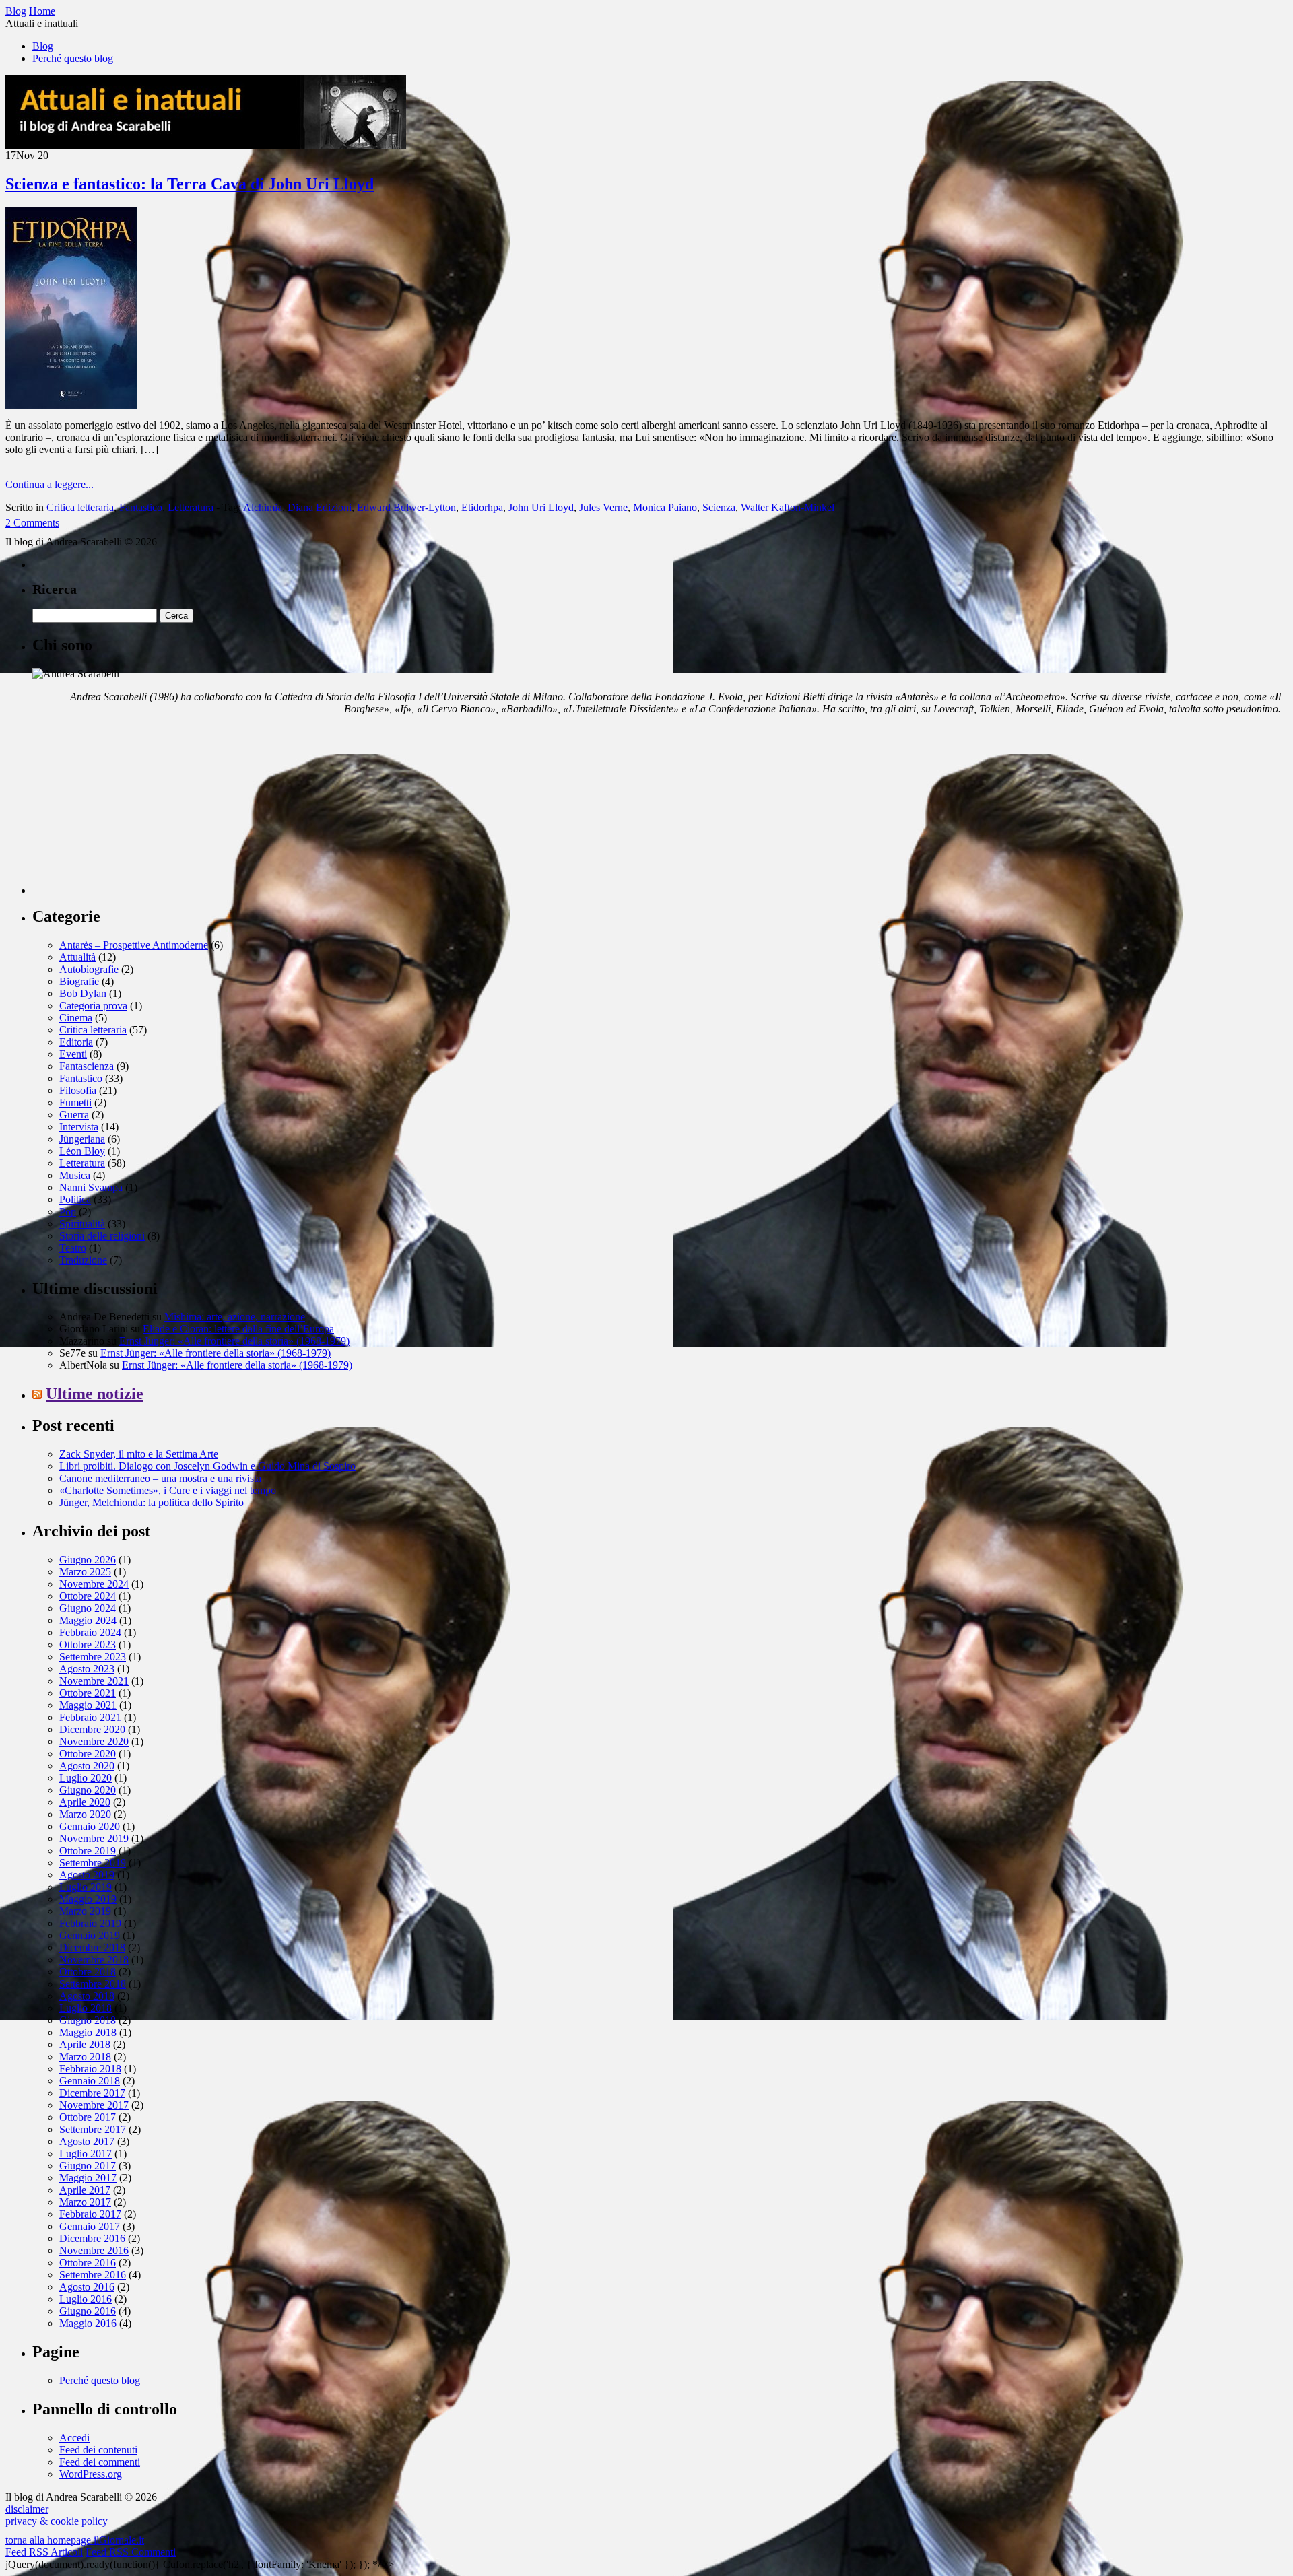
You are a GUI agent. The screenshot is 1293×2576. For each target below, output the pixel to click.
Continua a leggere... (49, 484)
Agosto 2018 (87, 1996)
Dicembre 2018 (92, 1947)
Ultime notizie (95, 1394)
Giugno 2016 (88, 2311)
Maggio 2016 (88, 2323)
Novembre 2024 (94, 1584)
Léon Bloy (82, 1151)
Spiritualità (82, 1224)
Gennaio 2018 (90, 2081)
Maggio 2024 (88, 1620)
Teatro (73, 1248)
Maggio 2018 (88, 2032)
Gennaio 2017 (90, 2226)
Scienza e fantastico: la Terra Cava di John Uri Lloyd (190, 184)
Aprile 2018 (85, 2044)
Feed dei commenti (100, 2462)
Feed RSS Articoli (44, 2552)
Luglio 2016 (86, 2299)
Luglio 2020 (86, 1778)
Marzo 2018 (85, 2057)
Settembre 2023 (93, 1657)
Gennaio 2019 (90, 1935)
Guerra (74, 1115)
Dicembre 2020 (92, 1729)
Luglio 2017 (86, 2154)
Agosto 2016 (87, 2287)
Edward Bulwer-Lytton (406, 507)
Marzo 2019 (85, 1911)
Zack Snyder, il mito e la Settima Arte (139, 1454)
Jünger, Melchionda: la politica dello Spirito (152, 1502)
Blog (43, 46)
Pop (68, 1212)
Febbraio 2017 (90, 2214)
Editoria (76, 1042)
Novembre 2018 (94, 1960)
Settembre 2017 (93, 2129)
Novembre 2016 (94, 2250)
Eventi (73, 1054)
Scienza (719, 507)
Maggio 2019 (88, 1899)
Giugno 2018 (88, 2020)
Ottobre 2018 (88, 1972)
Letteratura (191, 507)
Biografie (79, 981)
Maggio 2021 (88, 1705)
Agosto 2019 (87, 1875)
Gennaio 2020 (90, 1826)
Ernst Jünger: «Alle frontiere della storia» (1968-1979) (234, 1341)
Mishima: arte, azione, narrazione (235, 1317)
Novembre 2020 (94, 1741)
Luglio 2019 (86, 1887)
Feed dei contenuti (98, 2450)
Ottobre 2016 (88, 2263)
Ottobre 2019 (88, 1851)
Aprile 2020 (85, 1802)
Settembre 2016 (93, 2275)
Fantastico (141, 507)
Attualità (77, 957)
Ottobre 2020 (88, 1754)
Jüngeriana (82, 1139)
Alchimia (263, 507)
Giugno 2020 (88, 1790)
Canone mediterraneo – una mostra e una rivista (160, 1478)
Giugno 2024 (88, 1608)
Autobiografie (89, 969)
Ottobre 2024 (88, 1596)
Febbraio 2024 (90, 1632)
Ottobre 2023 (88, 1645)
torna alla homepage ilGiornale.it (75, 2540)
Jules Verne (603, 507)
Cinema (76, 1018)
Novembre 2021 (94, 1681)
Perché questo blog (73, 58)
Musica (75, 1175)
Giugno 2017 (88, 2166)
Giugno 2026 (88, 1560)
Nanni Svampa (91, 1187)
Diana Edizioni (320, 507)
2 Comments (32, 523)
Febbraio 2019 (90, 1923)
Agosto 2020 (87, 1766)
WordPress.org (91, 2474)
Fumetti (75, 1103)
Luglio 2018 (86, 2008)
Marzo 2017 (85, 2202)
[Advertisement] (133, 810)
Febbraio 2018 (90, 2069)
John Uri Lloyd (541, 507)
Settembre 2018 (93, 1984)
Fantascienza (87, 1066)
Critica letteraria (80, 507)
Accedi (74, 2438)
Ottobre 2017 (88, 2117)
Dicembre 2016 (92, 2238)
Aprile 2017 (85, 2190)
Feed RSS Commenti (131, 2552)
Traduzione (83, 1260)
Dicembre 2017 (92, 2093)
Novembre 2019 (94, 1838)
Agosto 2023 (87, 1669)
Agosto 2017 (87, 2141)
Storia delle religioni (102, 1236)
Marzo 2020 (85, 1814)
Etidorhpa (482, 507)
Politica (75, 1199)
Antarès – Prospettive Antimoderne (134, 945)
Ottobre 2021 (88, 1693)
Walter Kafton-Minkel (788, 507)
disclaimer (27, 2509)
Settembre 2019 (93, 1863)
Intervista (79, 1127)
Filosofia (78, 1090)
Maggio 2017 (88, 2178)
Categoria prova (93, 1006)
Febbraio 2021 (90, 1717)
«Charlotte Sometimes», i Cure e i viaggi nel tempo (168, 1490)
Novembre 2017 (94, 2105)
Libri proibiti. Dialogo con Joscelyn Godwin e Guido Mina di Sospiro (207, 1466)
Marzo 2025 (85, 1572)
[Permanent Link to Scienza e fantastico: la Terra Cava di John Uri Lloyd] (71, 405)
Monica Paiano (665, 507)
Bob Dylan (83, 993)
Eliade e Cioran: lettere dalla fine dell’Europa (238, 1329)
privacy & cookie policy (57, 2521)
